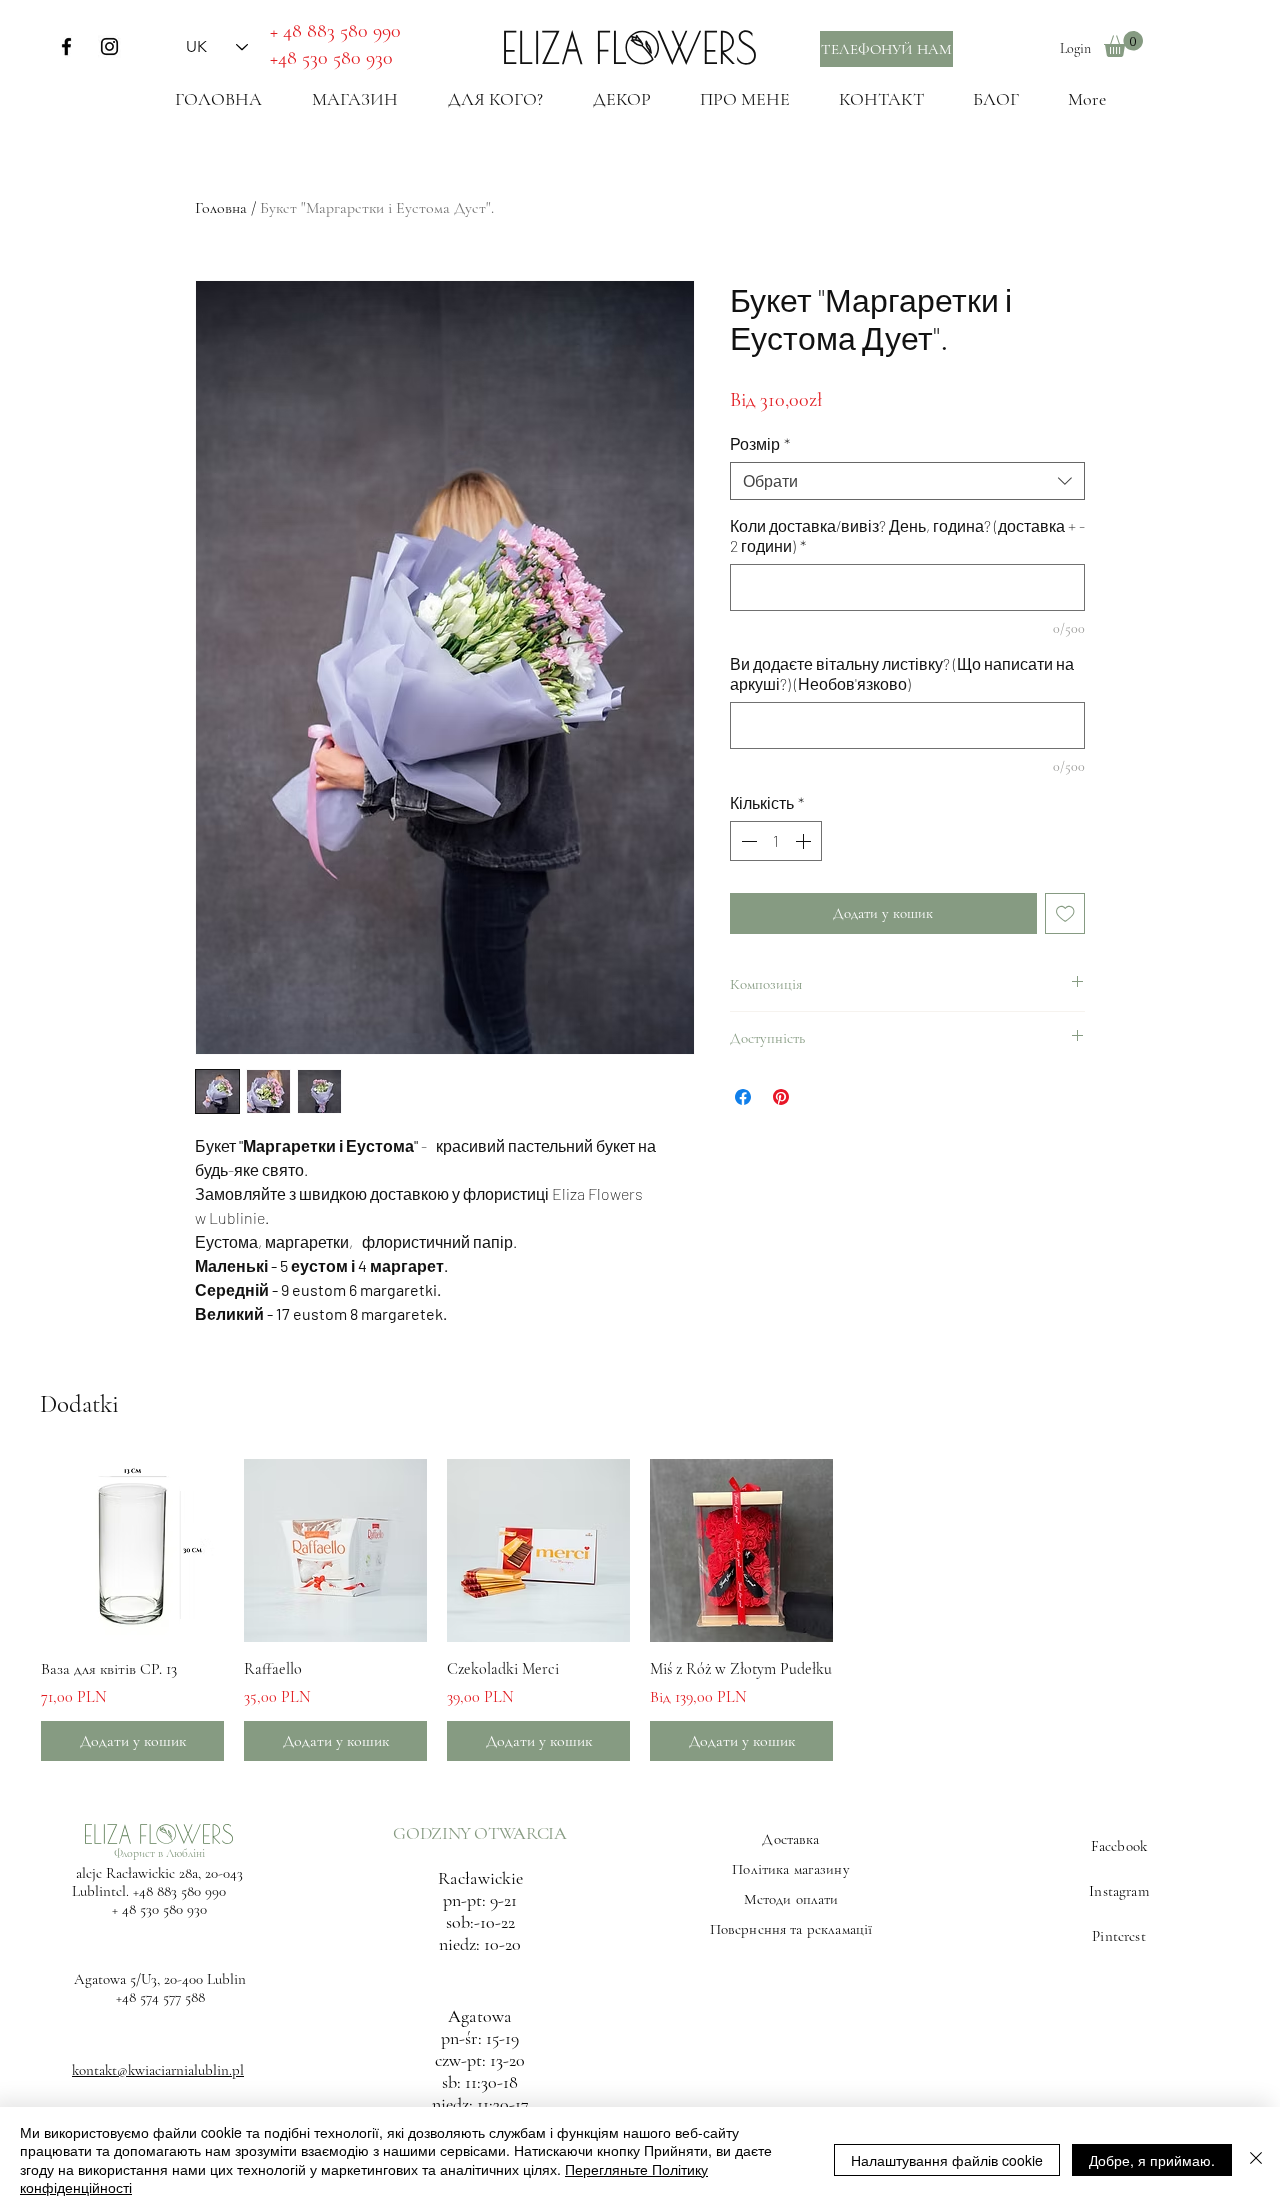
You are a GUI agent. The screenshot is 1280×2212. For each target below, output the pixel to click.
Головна (221, 208)
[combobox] (907, 481)
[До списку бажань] (1065, 913)
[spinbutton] (776, 841)
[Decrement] (747, 841)
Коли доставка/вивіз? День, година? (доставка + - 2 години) (907, 535)
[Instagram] (109, 46)
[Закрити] (1256, 2159)
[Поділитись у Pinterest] (781, 1097)
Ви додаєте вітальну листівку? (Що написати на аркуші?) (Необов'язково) (902, 673)
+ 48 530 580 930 (159, 1909)
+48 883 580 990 (179, 1891)
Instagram (1118, 1891)
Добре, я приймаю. (1152, 2160)
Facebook (1119, 1846)
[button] (1123, 44)
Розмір (760, 443)
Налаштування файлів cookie (947, 2160)
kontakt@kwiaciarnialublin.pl (158, 2070)
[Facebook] (66, 46)
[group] (640, 1609)
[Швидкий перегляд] (132, 1550)
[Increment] (805, 841)
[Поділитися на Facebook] (743, 1097)
